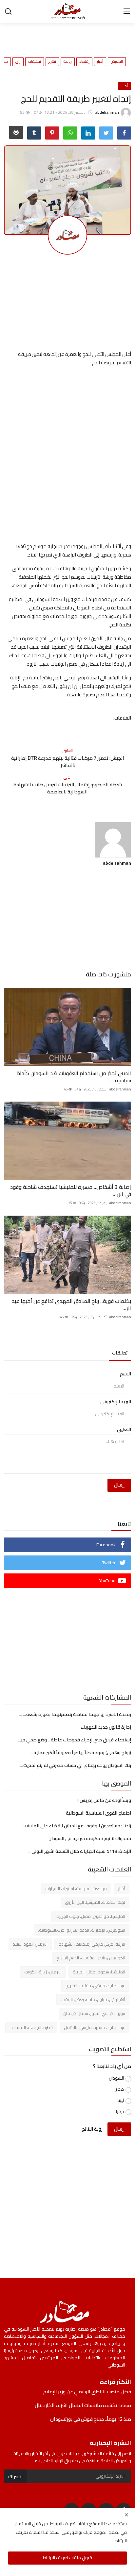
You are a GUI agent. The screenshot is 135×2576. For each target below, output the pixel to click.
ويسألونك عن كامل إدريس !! (104, 1800)
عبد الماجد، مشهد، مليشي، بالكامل (95, 2027)
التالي (67, 777)
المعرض (117, 62)
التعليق (124, 1429)
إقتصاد (84, 62)
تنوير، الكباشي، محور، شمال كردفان (94, 2013)
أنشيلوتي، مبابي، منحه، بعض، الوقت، (93, 2000)
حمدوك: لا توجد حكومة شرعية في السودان (90, 1838)
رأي (18, 62)
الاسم (125, 1374)
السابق (68, 751)
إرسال (119, 1485)
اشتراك (16, 2476)
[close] (126, 2515)
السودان (116, 2078)
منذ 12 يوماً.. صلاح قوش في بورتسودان (91, 2419)
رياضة (68, 62)
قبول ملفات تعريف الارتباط (67, 2558)
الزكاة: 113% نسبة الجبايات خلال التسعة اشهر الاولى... (80, 1851)
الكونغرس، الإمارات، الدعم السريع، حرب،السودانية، (82, 1930)
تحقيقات (35, 62)
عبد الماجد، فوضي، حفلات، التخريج (95, 1986)
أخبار (100, 62)
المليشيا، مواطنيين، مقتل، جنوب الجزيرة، (90, 1916)
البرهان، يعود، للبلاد (30, 1944)
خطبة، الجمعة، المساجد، (31, 2027)
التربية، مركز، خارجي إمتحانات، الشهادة (92, 1944)
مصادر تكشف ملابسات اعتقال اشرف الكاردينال (83, 2405)
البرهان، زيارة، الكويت (43, 1972)
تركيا (120, 2111)
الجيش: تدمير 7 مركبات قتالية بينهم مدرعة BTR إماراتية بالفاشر (68, 762)
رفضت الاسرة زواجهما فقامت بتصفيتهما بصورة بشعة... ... (75, 1714)
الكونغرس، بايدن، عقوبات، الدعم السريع (91, 1958)
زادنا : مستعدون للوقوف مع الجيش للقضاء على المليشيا (77, 1826)
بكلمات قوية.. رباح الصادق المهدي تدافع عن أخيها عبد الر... (71, 1305)
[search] (8, 11)
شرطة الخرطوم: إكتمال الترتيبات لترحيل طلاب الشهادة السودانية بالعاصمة (68, 788)
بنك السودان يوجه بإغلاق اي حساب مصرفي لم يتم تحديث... (76, 1765)
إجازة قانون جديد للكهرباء (106, 1727)
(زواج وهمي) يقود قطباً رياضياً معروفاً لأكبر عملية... (81, 1753)
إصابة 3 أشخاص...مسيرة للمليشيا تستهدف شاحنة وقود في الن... (71, 1190)
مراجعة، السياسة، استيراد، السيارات (76, 1888)
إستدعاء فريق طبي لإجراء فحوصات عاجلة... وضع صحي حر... (75, 1740)
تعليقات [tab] (120, 1353)
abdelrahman (117, 863)
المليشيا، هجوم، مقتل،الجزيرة (99, 1972)
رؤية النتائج (92, 2129)
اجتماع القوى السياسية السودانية (98, 1813)
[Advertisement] (58, 36)
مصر (120, 2089)
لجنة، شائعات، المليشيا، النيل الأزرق (95, 1902)
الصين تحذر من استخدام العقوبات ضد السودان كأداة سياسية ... (74, 1077)
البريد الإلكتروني (116, 1402)
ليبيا (121, 2100)
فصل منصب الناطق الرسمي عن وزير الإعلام (87, 2392)
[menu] (127, 11)
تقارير (52, 62)
